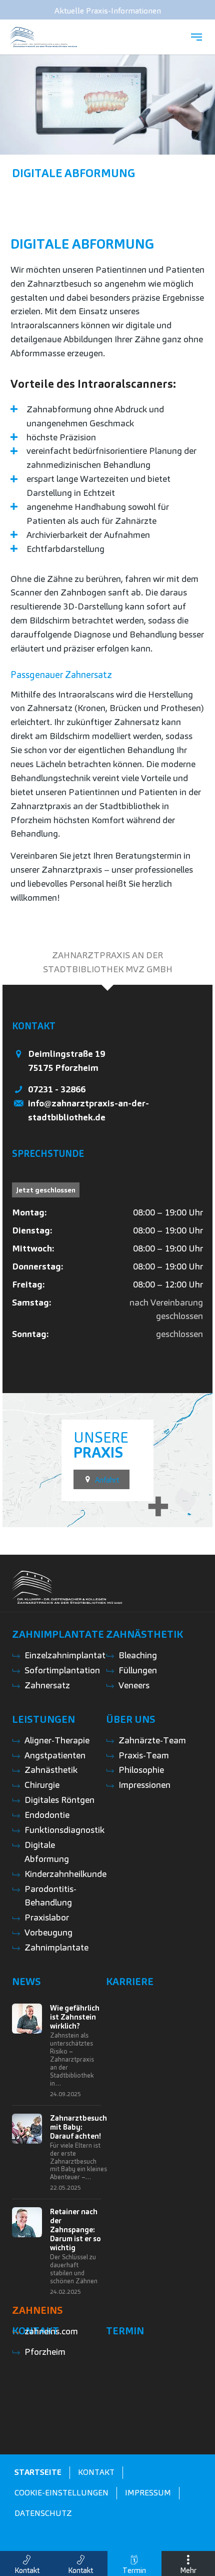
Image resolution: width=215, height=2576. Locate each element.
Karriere (130, 1982)
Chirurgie (42, 1785)
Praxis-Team (144, 1755)
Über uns (131, 1719)
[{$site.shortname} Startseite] (43, 37)
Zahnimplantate (58, 1634)
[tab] (107, 962)
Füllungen (138, 1670)
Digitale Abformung (73, 173)
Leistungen (43, 1719)
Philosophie (141, 1770)
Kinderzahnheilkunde (65, 1874)
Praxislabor (47, 1917)
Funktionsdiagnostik (64, 1830)
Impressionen (144, 1785)
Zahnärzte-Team (152, 1740)
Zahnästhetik (144, 1634)
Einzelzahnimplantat (65, 1655)
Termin (125, 2331)
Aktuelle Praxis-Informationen (108, 11)
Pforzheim (45, 2352)
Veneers (134, 1685)
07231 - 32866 (57, 1089)
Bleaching (138, 1655)
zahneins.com (51, 2331)
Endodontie (47, 1815)
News (26, 1982)
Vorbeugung (48, 1932)
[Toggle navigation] (196, 37)
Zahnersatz (47, 1685)
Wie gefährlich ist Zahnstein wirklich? (75, 2017)
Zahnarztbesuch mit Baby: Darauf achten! (78, 2127)
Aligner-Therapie (57, 1740)
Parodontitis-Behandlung (50, 1896)
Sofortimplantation (62, 1670)
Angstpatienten (55, 1755)
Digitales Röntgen (59, 1800)
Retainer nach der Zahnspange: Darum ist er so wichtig (75, 2230)
